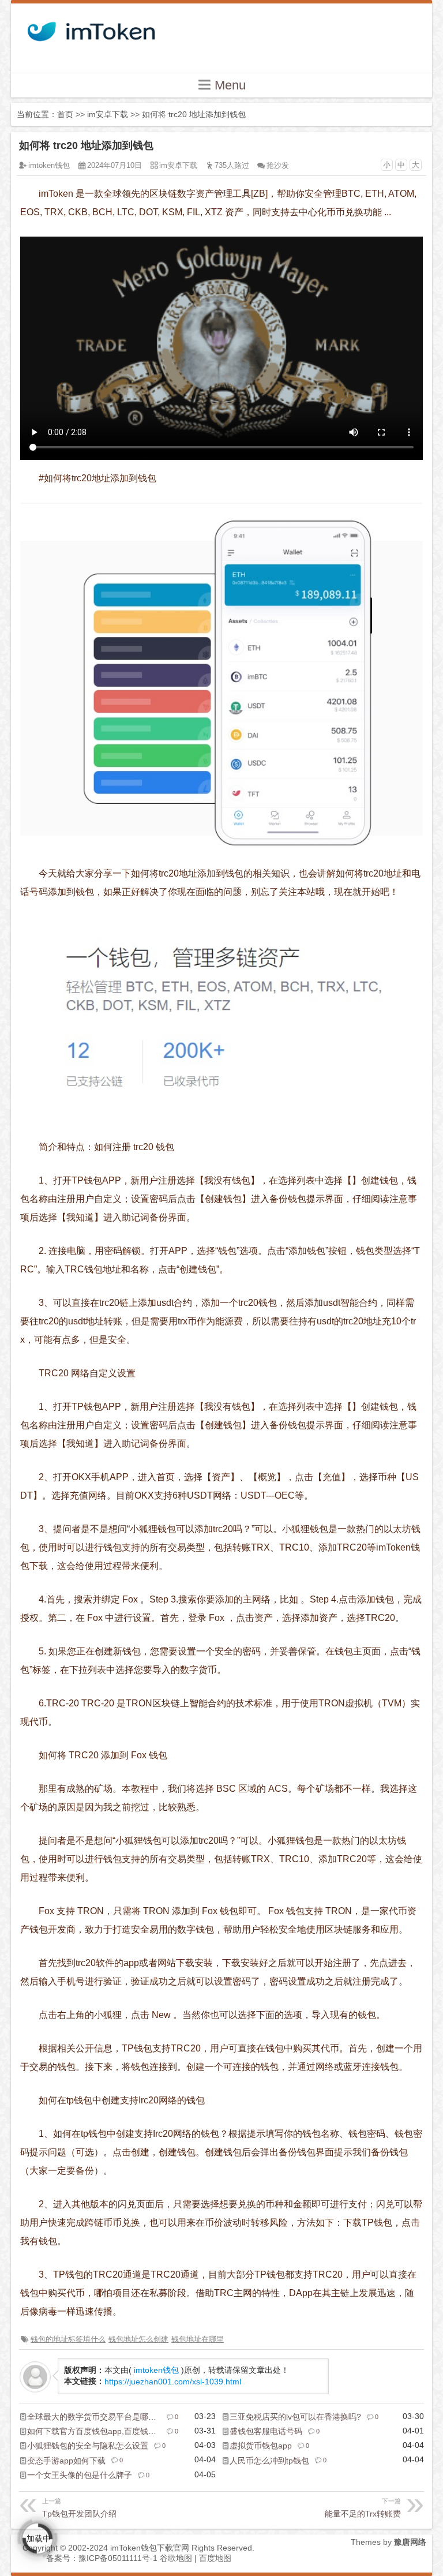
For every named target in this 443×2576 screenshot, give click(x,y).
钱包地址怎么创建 (138, 2339)
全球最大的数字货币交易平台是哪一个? (98, 2417)
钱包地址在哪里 (198, 2339)
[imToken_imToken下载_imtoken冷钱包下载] (90, 28)
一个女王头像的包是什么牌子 (80, 2475)
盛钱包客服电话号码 (266, 2431)
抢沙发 (278, 165)
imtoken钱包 (49, 165)
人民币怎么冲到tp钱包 (269, 2461)
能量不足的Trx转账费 (363, 2508)
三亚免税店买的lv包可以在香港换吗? (295, 2417)
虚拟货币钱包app (261, 2446)
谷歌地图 (176, 2558)
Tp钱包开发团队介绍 (79, 2508)
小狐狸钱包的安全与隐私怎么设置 (88, 2446)
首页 (65, 114)
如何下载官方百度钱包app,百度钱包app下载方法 (115, 2431)
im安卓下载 (108, 114)
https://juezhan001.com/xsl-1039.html (173, 2382)
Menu (228, 85)
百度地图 (215, 2558)
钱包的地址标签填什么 (68, 2339)
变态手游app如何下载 (66, 2461)
